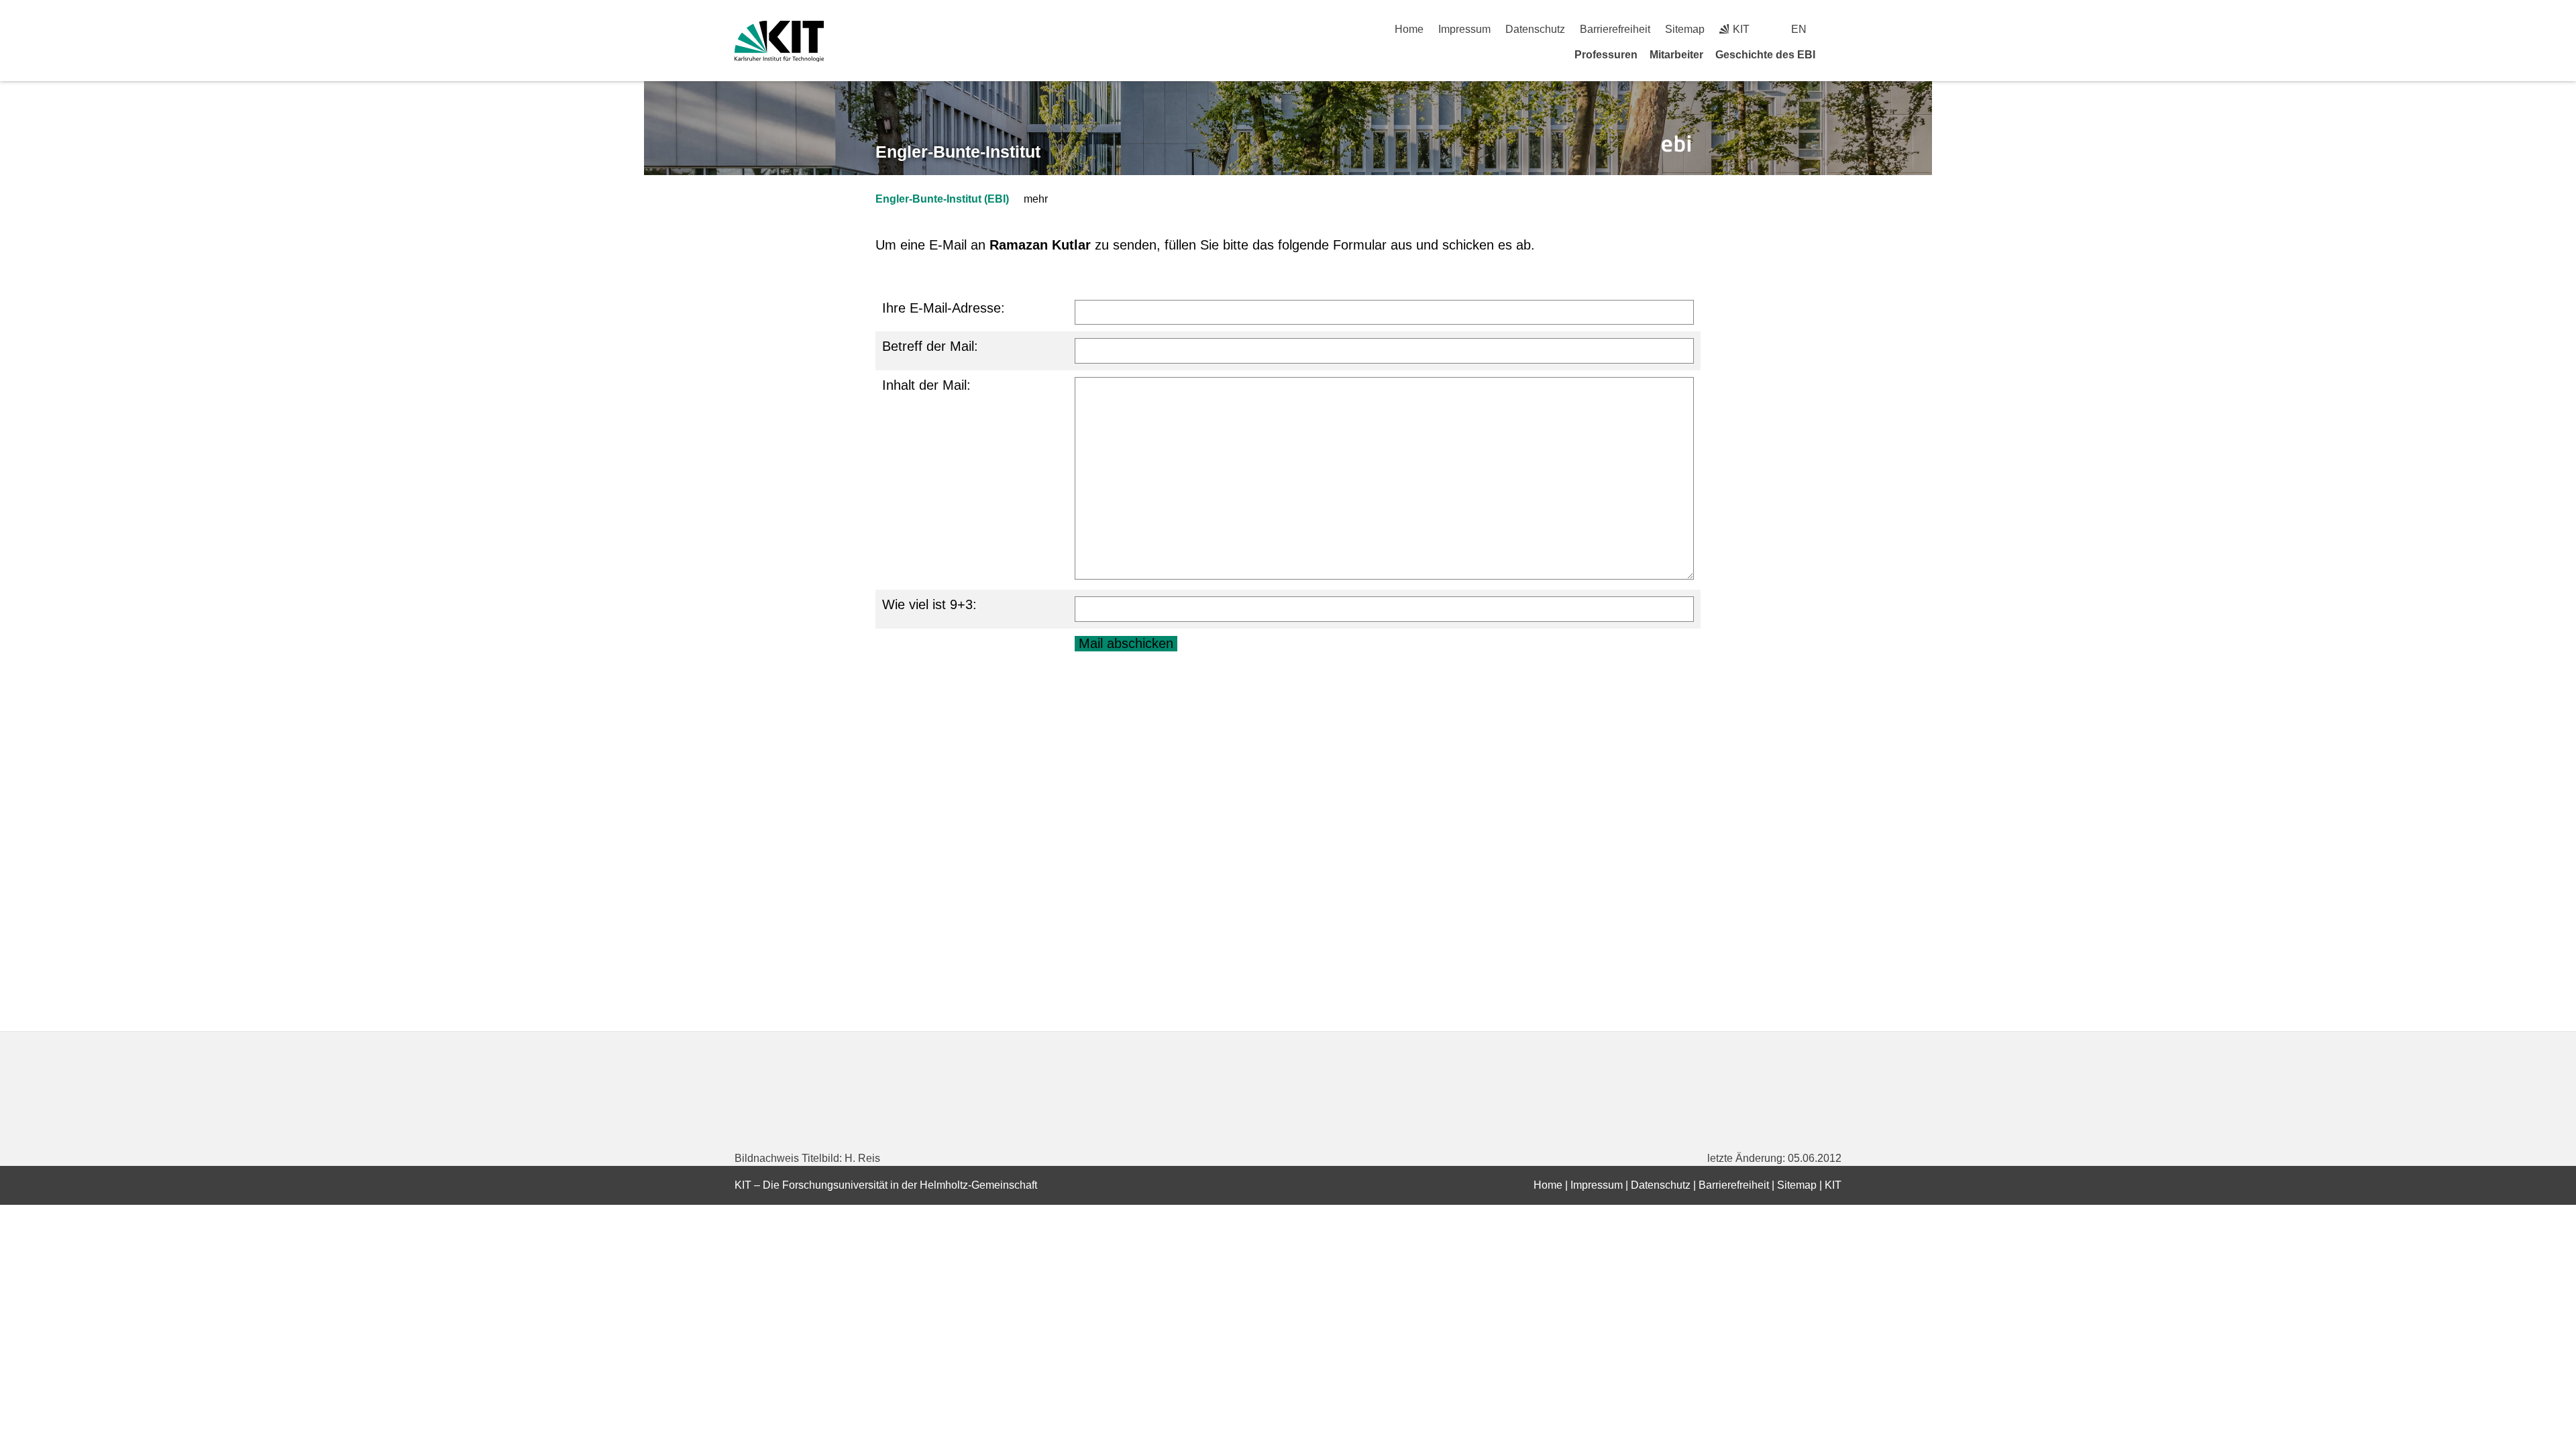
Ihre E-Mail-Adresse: (944, 308)
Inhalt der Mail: (926, 385)
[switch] (1836, 29)
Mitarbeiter (1676, 55)
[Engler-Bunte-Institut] (1676, 144)
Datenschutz (1535, 29)
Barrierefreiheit (1615, 29)
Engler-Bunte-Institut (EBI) (942, 199)
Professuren (1606, 55)
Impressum (1464, 29)
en (1799, 29)
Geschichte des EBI (1765, 55)
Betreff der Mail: (930, 346)
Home (1409, 29)
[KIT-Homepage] (779, 41)
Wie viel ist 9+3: (929, 604)
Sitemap (1685, 29)
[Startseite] (1837, 54)
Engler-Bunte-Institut (958, 152)
